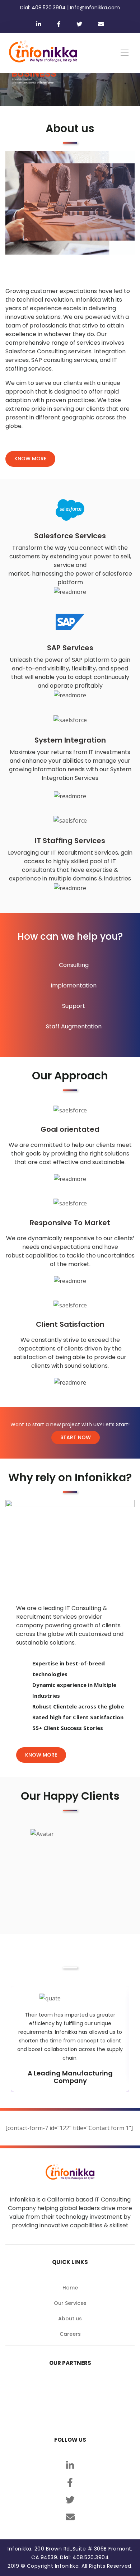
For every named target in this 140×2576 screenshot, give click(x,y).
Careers (70, 2334)
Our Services (70, 2303)
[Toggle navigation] (125, 53)
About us (70, 2319)
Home (70, 2288)
